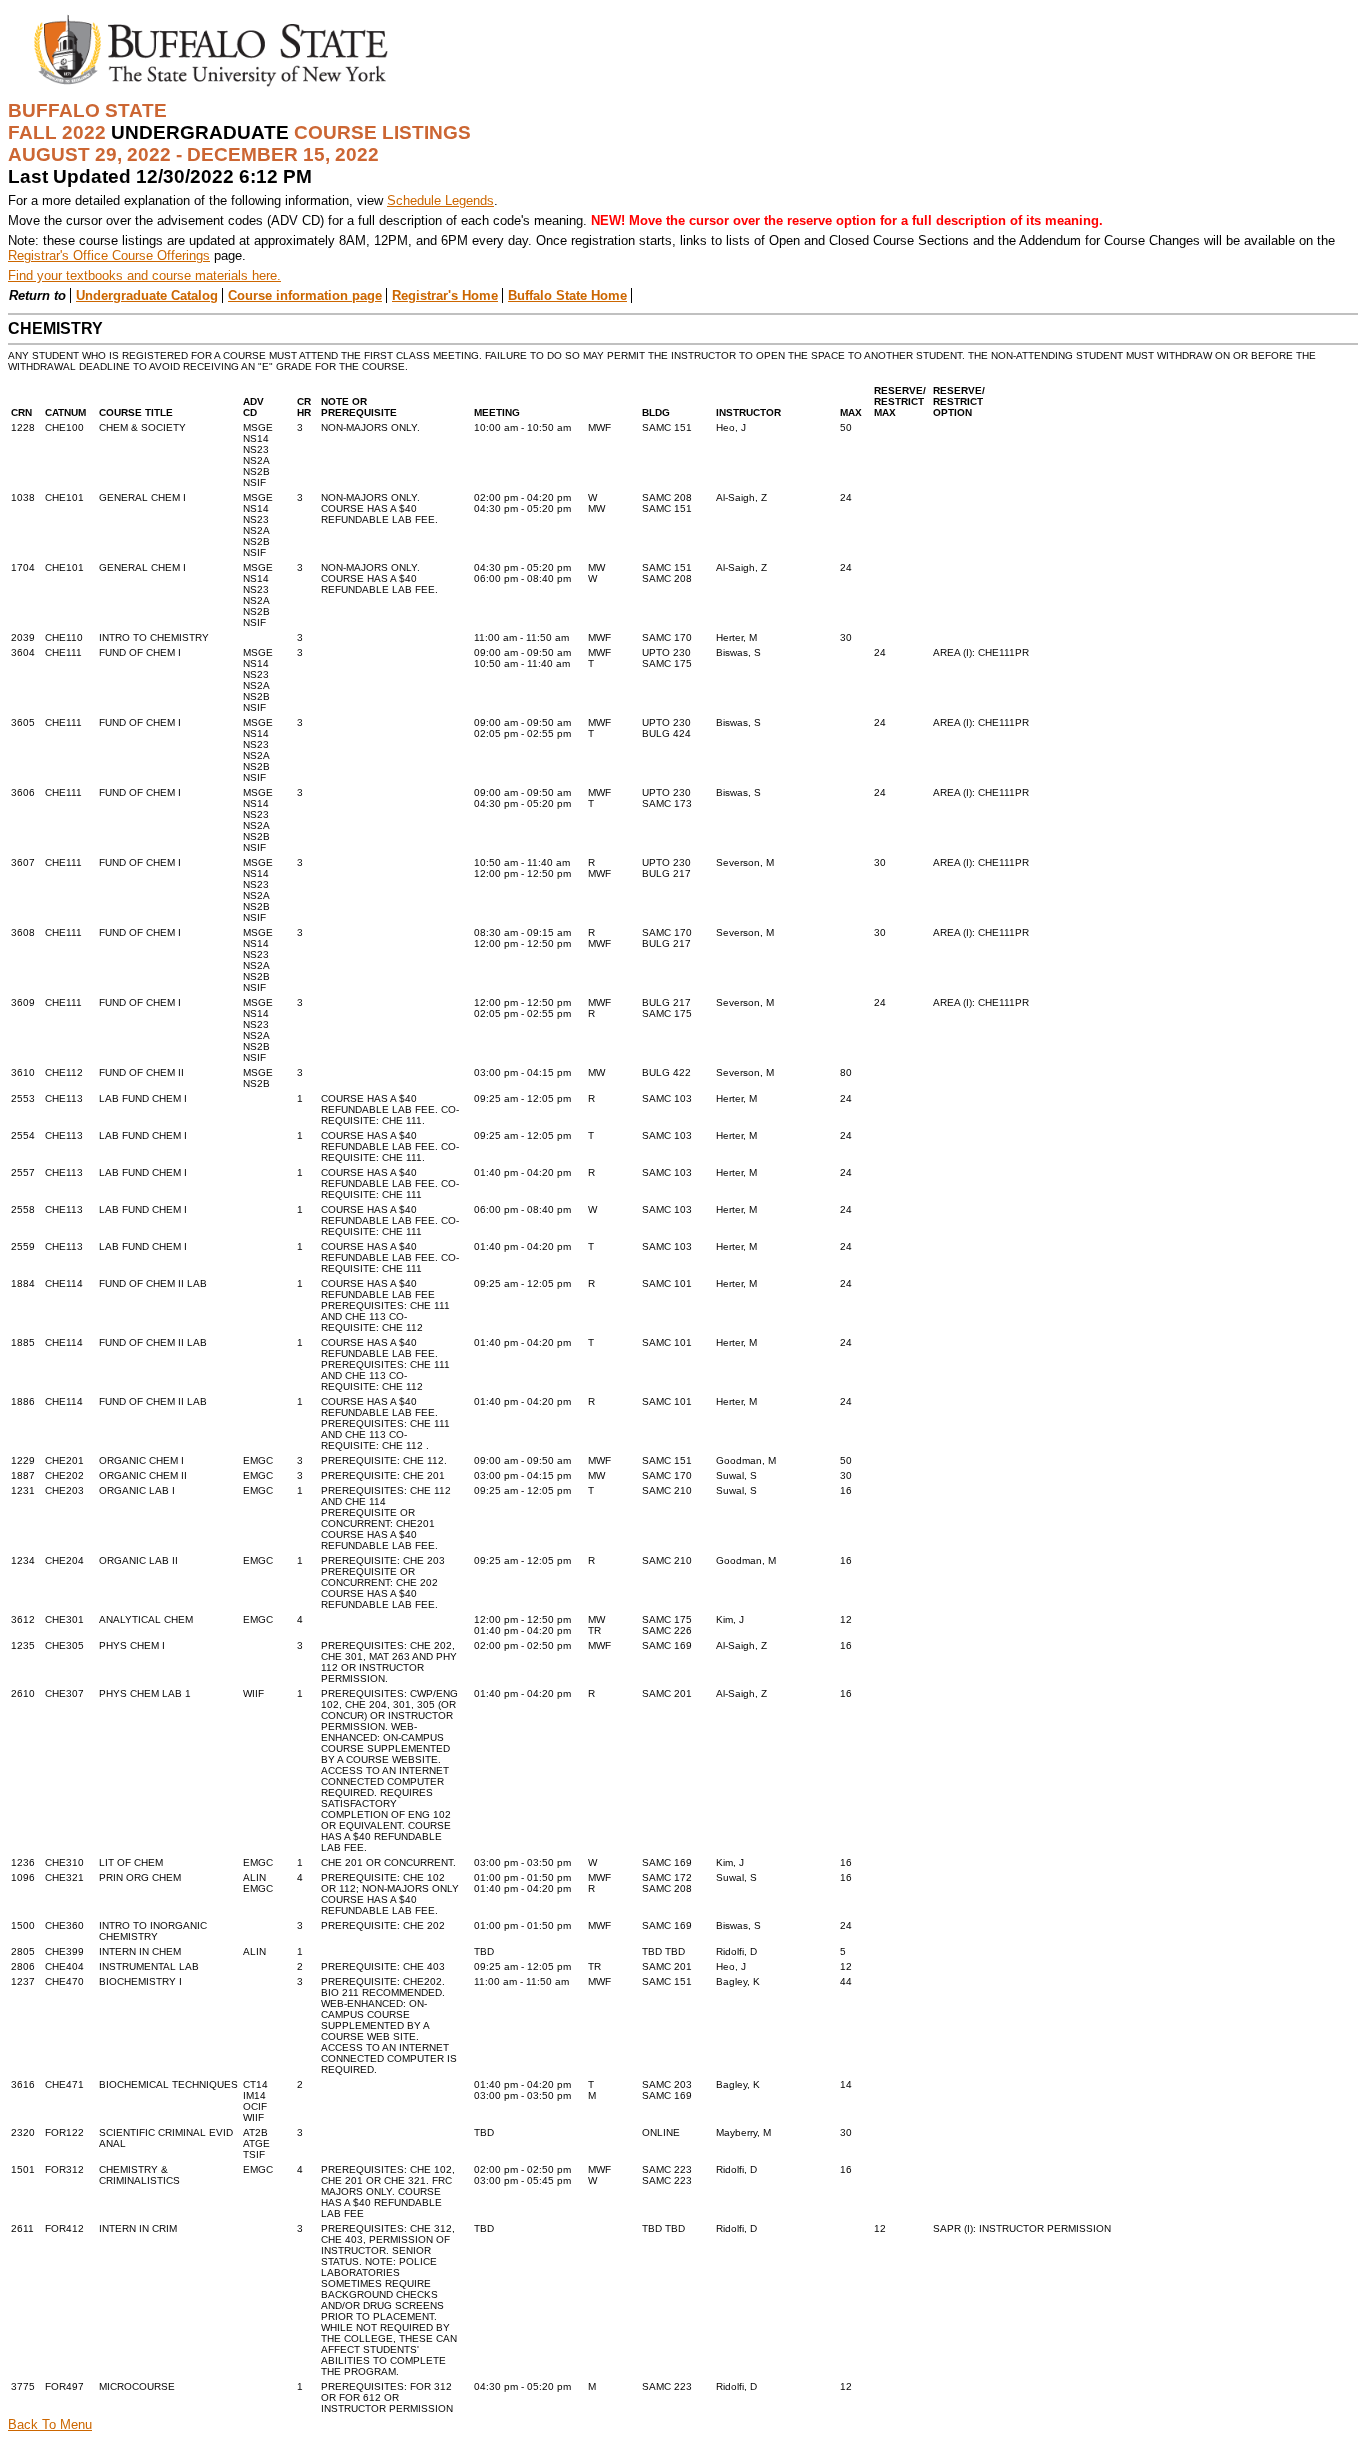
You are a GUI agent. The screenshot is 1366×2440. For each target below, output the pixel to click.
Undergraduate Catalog (147, 295)
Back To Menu (50, 2424)
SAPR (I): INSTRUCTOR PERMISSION (1022, 2228)
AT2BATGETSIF (256, 2143)
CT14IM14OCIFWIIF (255, 2101)
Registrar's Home (445, 295)
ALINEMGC (258, 1883)
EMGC (258, 1460)
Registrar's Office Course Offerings (109, 255)
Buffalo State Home (567, 295)
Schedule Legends (440, 200)
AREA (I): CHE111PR (981, 652)
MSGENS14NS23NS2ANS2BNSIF (258, 455)
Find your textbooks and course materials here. (144, 275)
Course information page (305, 295)
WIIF (253, 1693)
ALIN (254, 1951)
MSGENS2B (258, 1078)
